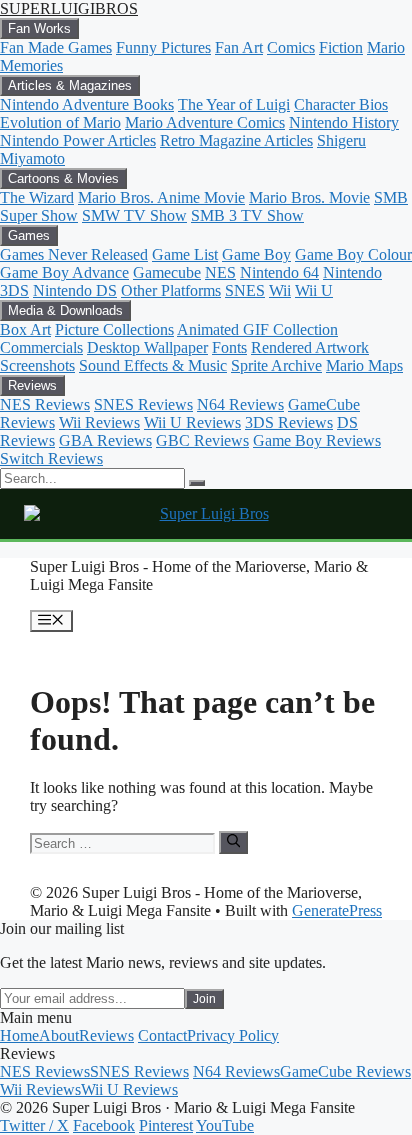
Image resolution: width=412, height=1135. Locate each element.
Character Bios (341, 104)
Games (29, 235)
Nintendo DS (75, 290)
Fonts (229, 347)
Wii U (314, 290)
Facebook (104, 1125)
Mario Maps (364, 365)
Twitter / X (34, 1125)
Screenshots (37, 365)
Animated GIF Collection (257, 329)
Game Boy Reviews (317, 440)
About (59, 1035)
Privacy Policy (233, 1035)
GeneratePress (337, 910)
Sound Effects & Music (153, 365)
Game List (185, 254)
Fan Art (239, 47)
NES (220, 272)
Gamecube (167, 272)
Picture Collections (114, 329)
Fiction (341, 47)
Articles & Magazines (70, 85)
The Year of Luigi (234, 104)
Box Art (25, 329)
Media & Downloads (65, 310)
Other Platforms (171, 290)
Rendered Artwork (310, 347)
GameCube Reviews (345, 1071)
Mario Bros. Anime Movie (161, 197)
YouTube (225, 1125)
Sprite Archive (276, 365)
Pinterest (166, 1125)
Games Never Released (74, 254)
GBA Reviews (105, 440)
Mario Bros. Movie (309, 197)
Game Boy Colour (353, 254)
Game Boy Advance (64, 272)
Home (19, 1035)
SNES (245, 290)
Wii (280, 290)
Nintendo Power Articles (78, 140)
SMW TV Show (134, 215)
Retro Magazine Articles (236, 140)
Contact (162, 1035)
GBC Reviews (202, 440)
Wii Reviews (99, 422)
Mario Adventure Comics (205, 122)
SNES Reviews (143, 404)
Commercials (41, 347)
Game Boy (256, 254)
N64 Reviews (240, 404)
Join (204, 999)
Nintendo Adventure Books (87, 104)
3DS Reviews (289, 422)
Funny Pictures (163, 47)
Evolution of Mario (60, 122)
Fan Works (39, 28)
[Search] (233, 842)
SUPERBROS (69, 8)
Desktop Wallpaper (147, 347)
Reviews (32, 385)
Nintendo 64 (279, 272)
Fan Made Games (56, 47)
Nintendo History (344, 122)
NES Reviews (45, 404)
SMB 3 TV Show (247, 215)
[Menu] (197, 483)
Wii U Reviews (192, 422)
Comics (291, 47)
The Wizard (37, 197)
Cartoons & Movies (63, 178)
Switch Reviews (51, 458)
